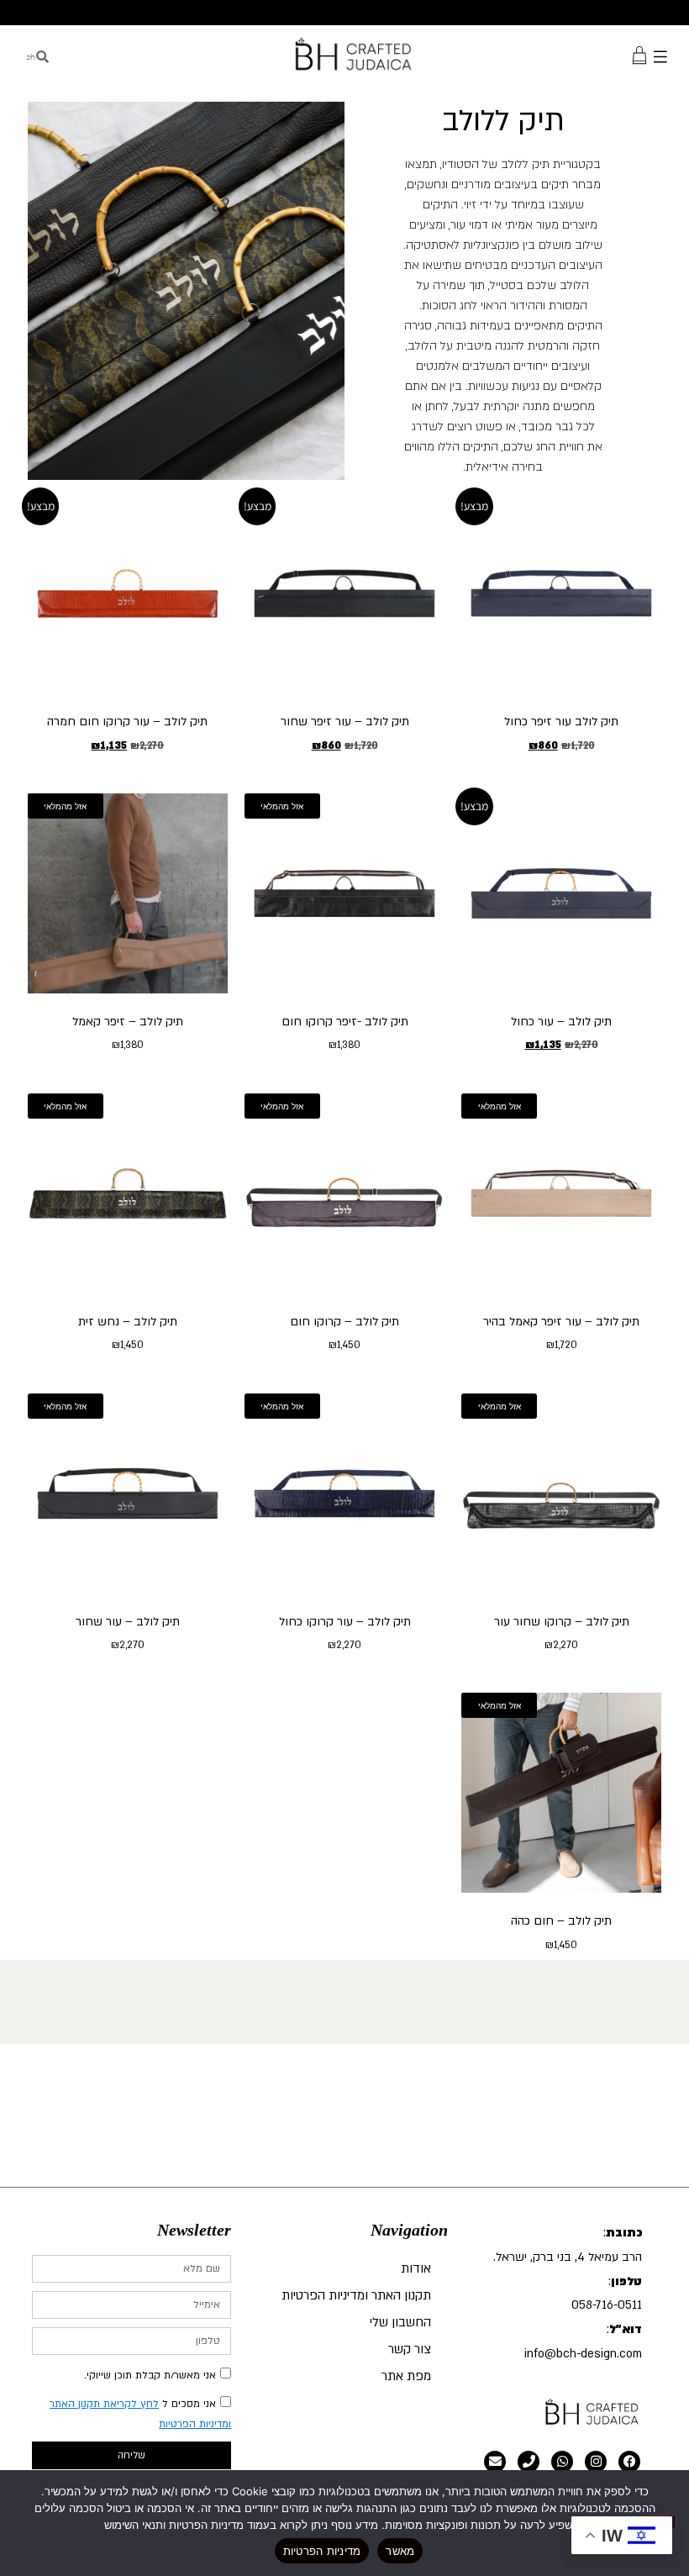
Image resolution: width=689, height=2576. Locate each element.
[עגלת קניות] (639, 54)
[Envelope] (495, 2462)
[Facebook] (629, 2462)
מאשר (400, 2551)
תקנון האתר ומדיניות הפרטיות (356, 2295)
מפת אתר (406, 2376)
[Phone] (529, 2462)
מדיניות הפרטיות (322, 2551)
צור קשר (410, 2349)
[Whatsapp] (562, 2462)
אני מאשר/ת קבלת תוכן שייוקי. (150, 2375)
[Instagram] (596, 2462)
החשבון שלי (400, 2322)
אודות (416, 2268)
